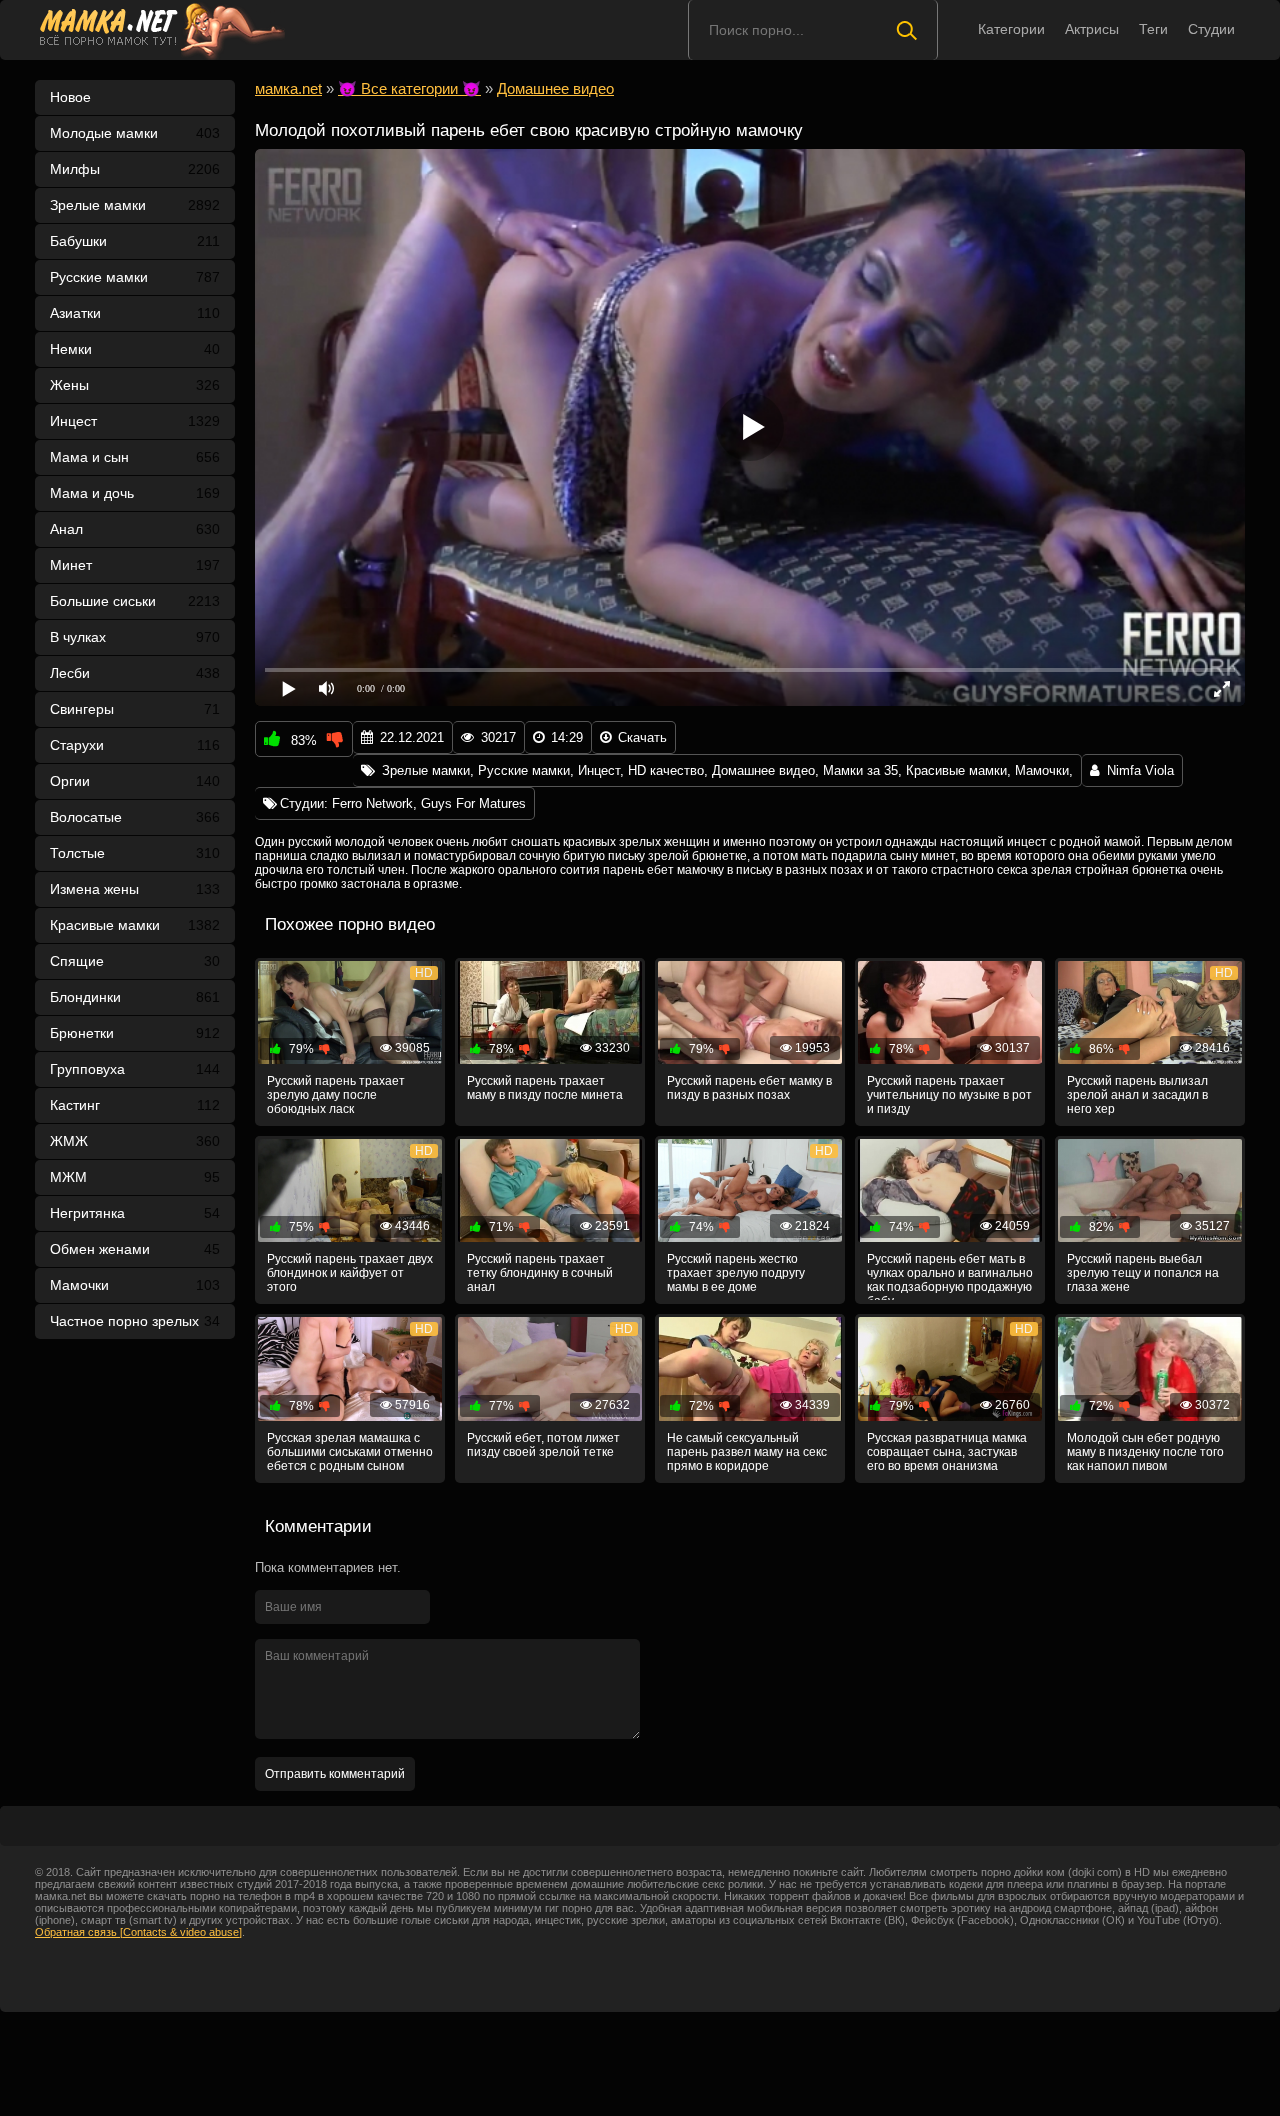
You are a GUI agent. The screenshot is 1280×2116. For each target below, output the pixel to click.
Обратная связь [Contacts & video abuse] (138, 1932)
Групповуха (135, 1069)
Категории (1011, 29)
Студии (1211, 29)
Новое (70, 97)
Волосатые (135, 817)
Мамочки (135, 1285)
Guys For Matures (473, 803)
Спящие (135, 961)
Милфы (135, 169)
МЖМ (135, 1177)
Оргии (135, 781)
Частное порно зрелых (135, 1321)
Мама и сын (135, 457)
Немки (135, 349)
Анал (135, 529)
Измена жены (135, 889)
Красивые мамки (135, 925)
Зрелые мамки (135, 205)
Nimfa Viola (1140, 770)
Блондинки (135, 997)
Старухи (135, 745)
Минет (135, 565)
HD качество (666, 770)
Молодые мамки (135, 133)
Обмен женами (135, 1249)
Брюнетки (135, 1033)
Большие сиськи (135, 601)
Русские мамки (135, 277)
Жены (135, 385)
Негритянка (135, 1213)
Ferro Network (372, 803)
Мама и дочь (135, 493)
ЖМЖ (135, 1141)
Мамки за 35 (860, 770)
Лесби (135, 673)
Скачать (642, 737)
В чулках (135, 637)
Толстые (135, 853)
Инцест (599, 770)
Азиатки (135, 313)
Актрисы (1092, 29)
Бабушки (135, 241)
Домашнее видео (763, 770)
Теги (1153, 29)
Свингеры (135, 709)
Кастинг (135, 1105)
